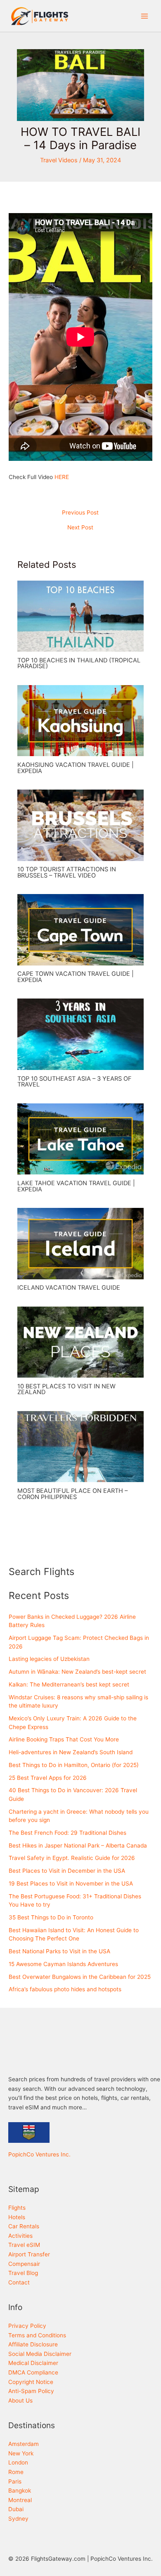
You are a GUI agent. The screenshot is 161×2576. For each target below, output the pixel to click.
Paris (15, 2481)
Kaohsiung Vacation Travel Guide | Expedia (76, 768)
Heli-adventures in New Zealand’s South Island (71, 1752)
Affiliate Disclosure (33, 2344)
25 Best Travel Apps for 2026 (48, 1778)
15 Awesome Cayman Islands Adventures (63, 1964)
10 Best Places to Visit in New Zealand (66, 1389)
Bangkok (20, 2491)
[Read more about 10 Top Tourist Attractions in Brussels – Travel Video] (81, 825)
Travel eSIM (24, 2245)
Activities (20, 2236)
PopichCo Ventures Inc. (39, 2154)
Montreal (20, 2500)
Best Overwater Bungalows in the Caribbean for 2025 (80, 1977)
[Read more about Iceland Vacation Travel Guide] (81, 1243)
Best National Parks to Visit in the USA (59, 1951)
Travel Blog (23, 2273)
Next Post (80, 528)
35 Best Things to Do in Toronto (51, 1917)
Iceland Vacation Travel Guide (69, 1288)
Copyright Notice (31, 2382)
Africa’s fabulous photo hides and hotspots (65, 1989)
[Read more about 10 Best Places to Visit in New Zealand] (81, 1342)
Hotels (17, 2217)
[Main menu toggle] (145, 16)
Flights (17, 2208)
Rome (16, 2472)
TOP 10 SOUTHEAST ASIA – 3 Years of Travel (75, 1082)
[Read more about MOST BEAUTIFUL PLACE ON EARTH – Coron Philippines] (81, 1446)
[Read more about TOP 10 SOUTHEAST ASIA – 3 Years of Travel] (81, 1034)
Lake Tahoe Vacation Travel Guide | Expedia (76, 1186)
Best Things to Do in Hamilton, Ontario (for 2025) (74, 1765)
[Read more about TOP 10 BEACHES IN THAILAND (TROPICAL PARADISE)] (81, 616)
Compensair (24, 2264)
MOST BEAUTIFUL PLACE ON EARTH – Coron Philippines (72, 1494)
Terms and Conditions (37, 2335)
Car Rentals (24, 2226)
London (18, 2462)
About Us (20, 2400)
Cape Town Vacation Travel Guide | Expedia (76, 977)
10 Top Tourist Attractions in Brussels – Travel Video (67, 872)
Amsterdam (24, 2444)
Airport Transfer (29, 2254)
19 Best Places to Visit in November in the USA (71, 1883)
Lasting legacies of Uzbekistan (49, 1659)
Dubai (16, 2509)
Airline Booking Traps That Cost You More (64, 1739)
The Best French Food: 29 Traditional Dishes (67, 1833)
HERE (62, 477)
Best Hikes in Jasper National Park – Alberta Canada (78, 1845)
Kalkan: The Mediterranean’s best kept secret (69, 1684)
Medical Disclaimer (33, 2363)
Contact (19, 2282)
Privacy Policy (27, 2326)
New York (21, 2453)
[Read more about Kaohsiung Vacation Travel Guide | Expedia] (81, 720)
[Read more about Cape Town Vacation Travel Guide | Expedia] (81, 929)
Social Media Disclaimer (40, 2354)
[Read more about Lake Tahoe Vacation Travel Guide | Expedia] (81, 1139)
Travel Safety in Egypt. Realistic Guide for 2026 (72, 1858)
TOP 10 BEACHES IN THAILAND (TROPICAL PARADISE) (79, 663)
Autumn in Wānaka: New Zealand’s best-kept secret (77, 1672)
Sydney (18, 2519)
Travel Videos (59, 160)
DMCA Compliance (33, 2372)
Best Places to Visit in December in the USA (67, 1871)
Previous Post (80, 513)
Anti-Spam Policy (31, 2391)
